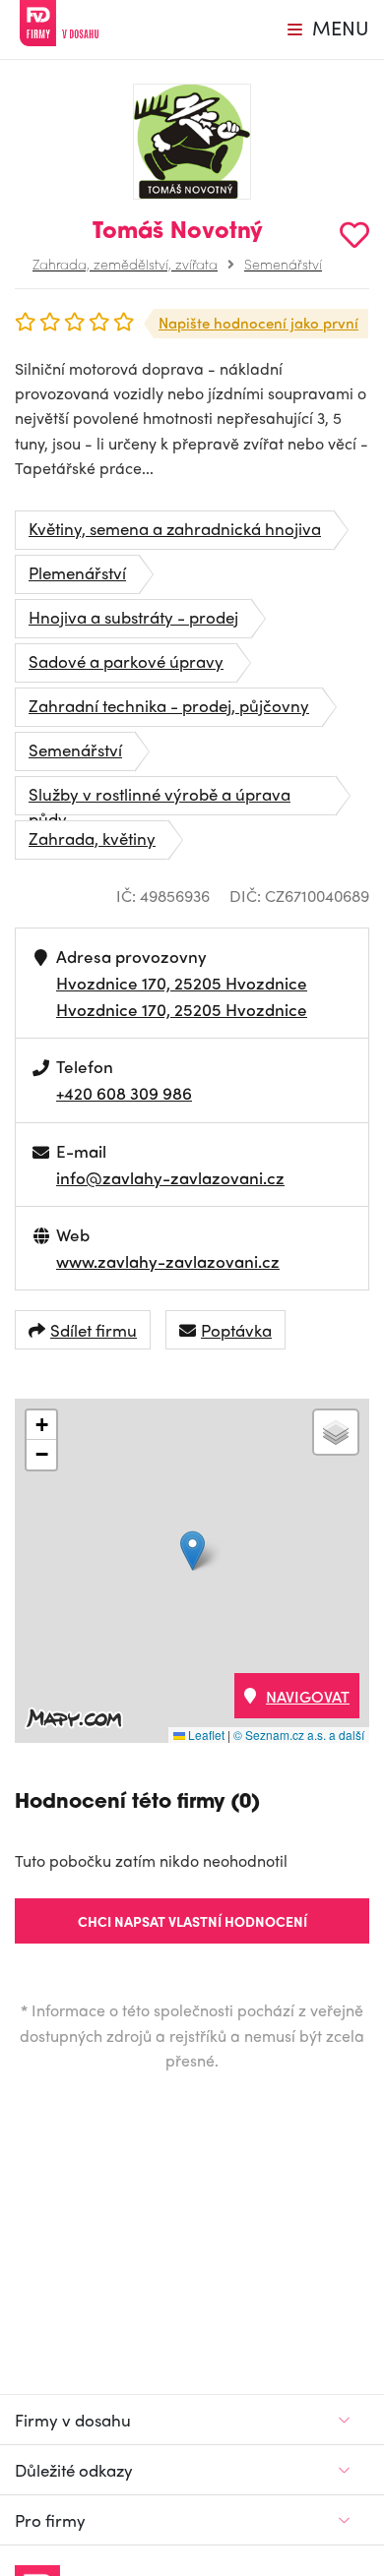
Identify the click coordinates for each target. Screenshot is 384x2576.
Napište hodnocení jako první (258, 323)
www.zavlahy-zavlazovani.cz (168, 1261)
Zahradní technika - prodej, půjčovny (169, 705)
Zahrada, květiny (92, 838)
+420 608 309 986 (124, 1093)
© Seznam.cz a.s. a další (299, 1735)
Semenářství (283, 264)
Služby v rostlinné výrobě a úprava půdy (160, 799)
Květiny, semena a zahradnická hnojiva (175, 528)
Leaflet (205, 1735)
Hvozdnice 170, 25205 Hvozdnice (182, 983)
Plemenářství (77, 572)
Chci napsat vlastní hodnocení (192, 1921)
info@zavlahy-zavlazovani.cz (170, 1177)
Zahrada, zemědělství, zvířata (125, 264)
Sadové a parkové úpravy (126, 661)
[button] (192, 1551)
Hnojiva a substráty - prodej (133, 617)
